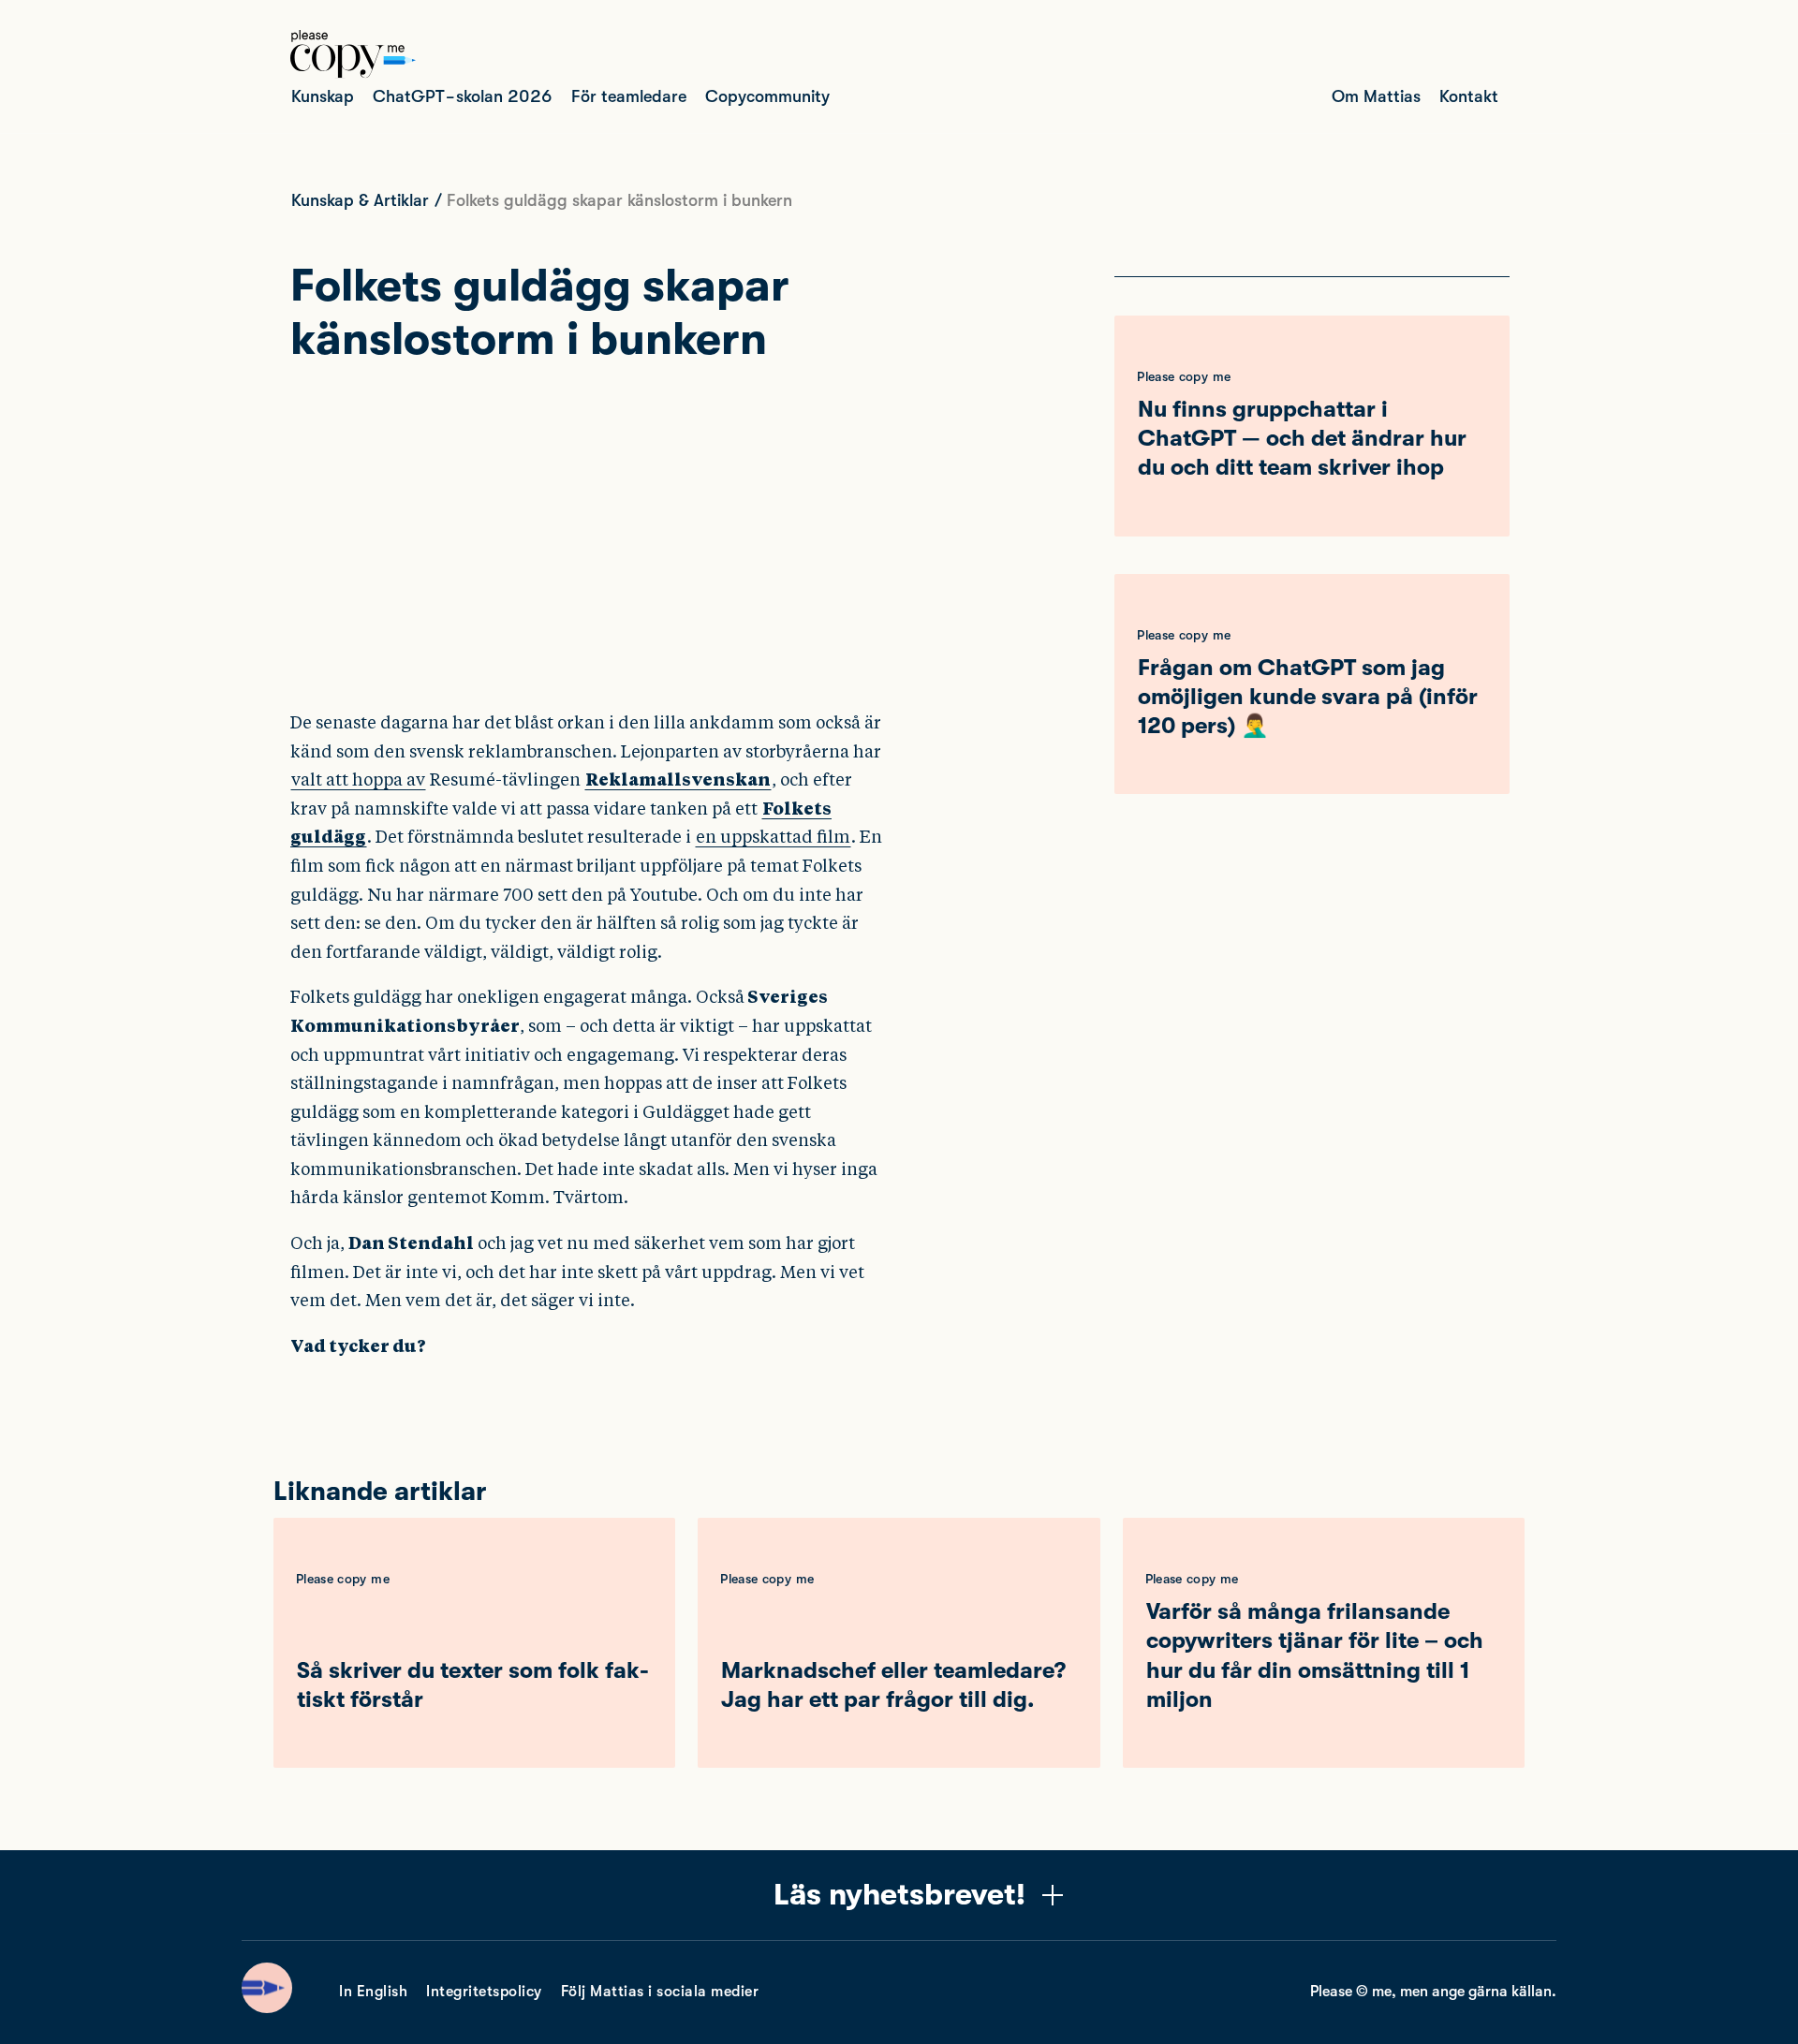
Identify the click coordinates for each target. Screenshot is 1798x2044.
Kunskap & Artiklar (360, 200)
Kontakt (1469, 96)
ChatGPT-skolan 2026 (463, 96)
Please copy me (1184, 376)
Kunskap (323, 96)
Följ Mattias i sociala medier (660, 1992)
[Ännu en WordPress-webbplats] (353, 73)
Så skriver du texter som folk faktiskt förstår (473, 1685)
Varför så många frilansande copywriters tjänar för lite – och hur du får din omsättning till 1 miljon (1315, 1655)
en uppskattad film (773, 837)
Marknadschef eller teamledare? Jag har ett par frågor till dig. (893, 1685)
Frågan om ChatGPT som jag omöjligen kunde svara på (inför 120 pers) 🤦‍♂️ (1308, 697)
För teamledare (629, 96)
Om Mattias (1376, 96)
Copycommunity (767, 96)
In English (373, 1992)
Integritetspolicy (484, 1992)
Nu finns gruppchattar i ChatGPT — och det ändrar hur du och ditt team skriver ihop (1302, 438)
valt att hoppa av (358, 779)
